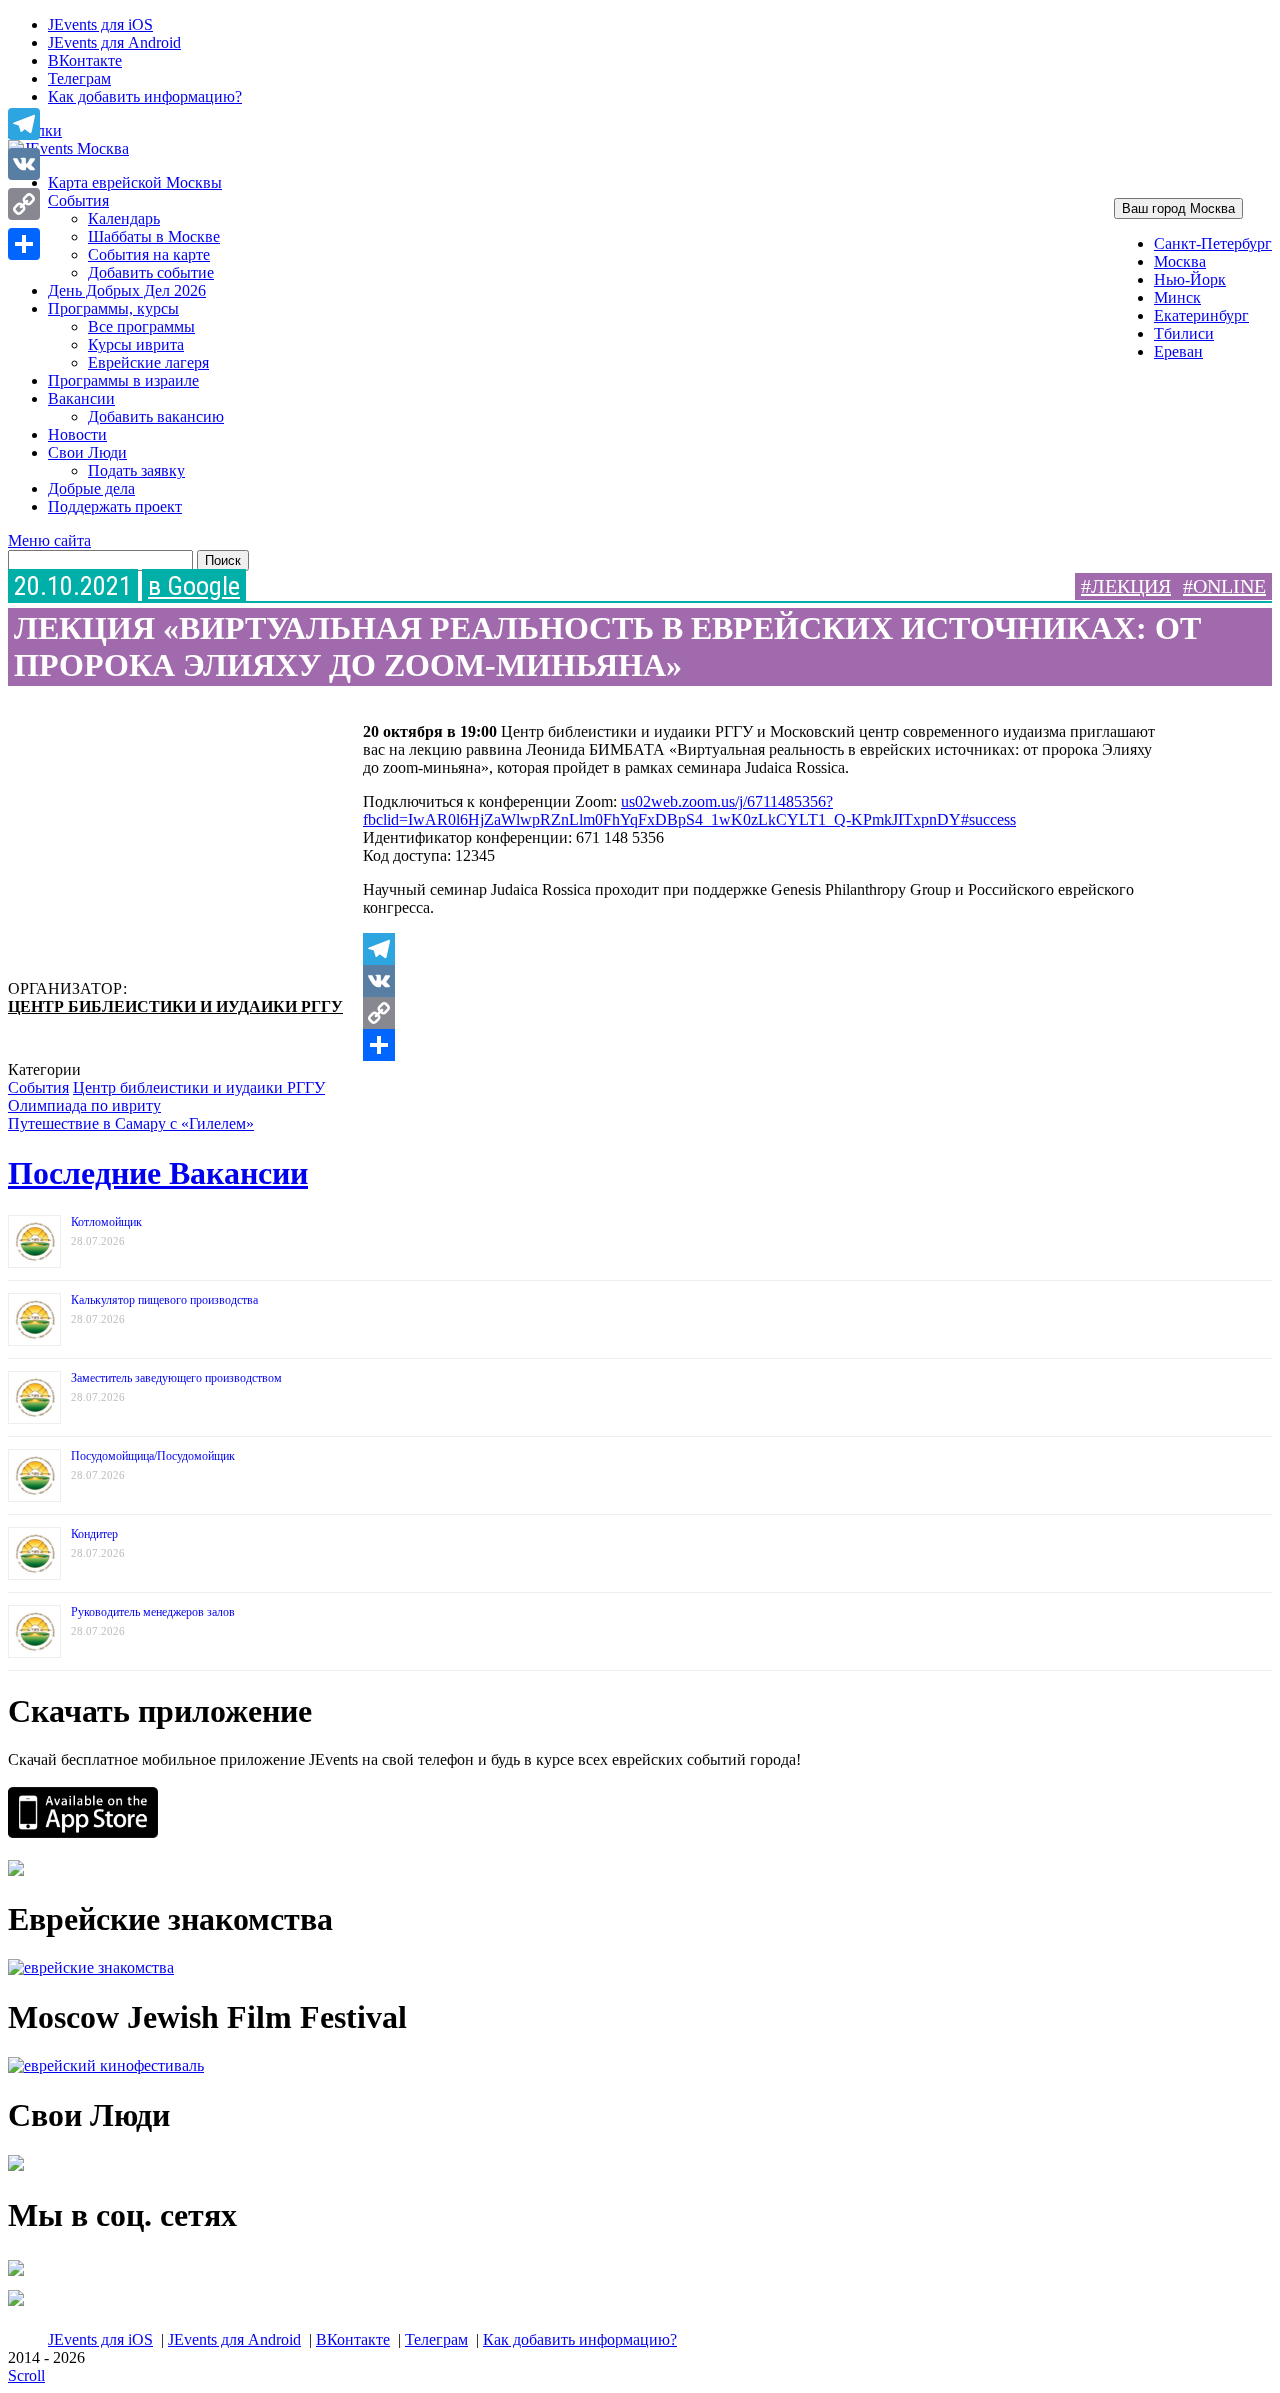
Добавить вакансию (156, 416)
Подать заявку (136, 470)
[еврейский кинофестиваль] (106, 2065)
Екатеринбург (1201, 315)
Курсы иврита (136, 344)
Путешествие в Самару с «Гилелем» (131, 1123)
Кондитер (94, 1534)
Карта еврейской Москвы (135, 182)
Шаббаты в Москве (154, 236)
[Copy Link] (767, 1013)
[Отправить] (767, 1045)
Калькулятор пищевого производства (164, 1300)
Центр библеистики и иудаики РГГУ (175, 1006)
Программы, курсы (113, 308)
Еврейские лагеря (148, 362)
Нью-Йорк (1190, 279)
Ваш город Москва (1178, 208)
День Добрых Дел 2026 (127, 290)
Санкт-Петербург (1213, 243)
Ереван (1178, 351)
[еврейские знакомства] (91, 1967)
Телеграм (79, 78)
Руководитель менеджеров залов (153, 1612)
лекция (1131, 586)
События (78, 200)
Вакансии (81, 398)
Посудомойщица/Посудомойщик (153, 1456)
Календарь (124, 218)
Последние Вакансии (158, 1173)
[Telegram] (767, 949)
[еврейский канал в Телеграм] (16, 2275)
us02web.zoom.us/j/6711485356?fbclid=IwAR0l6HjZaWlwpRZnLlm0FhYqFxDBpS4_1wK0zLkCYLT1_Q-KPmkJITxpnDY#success (689, 810)
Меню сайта (49, 540)
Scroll (26, 2375)
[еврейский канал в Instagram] (16, 2305)
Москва (1180, 261)
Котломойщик (106, 1222)
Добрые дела (91, 488)
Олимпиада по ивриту (84, 1105)
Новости (77, 434)
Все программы (141, 326)
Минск (1177, 297)
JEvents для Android (114, 42)
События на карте (149, 254)
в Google (194, 586)
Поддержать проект (115, 506)
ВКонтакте (85, 60)
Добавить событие (151, 272)
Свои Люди (87, 452)
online (1229, 586)
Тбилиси (1184, 333)
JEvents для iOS (100, 24)
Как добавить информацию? (145, 96)
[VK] (767, 981)
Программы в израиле (123, 380)
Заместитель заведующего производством (176, 1378)
